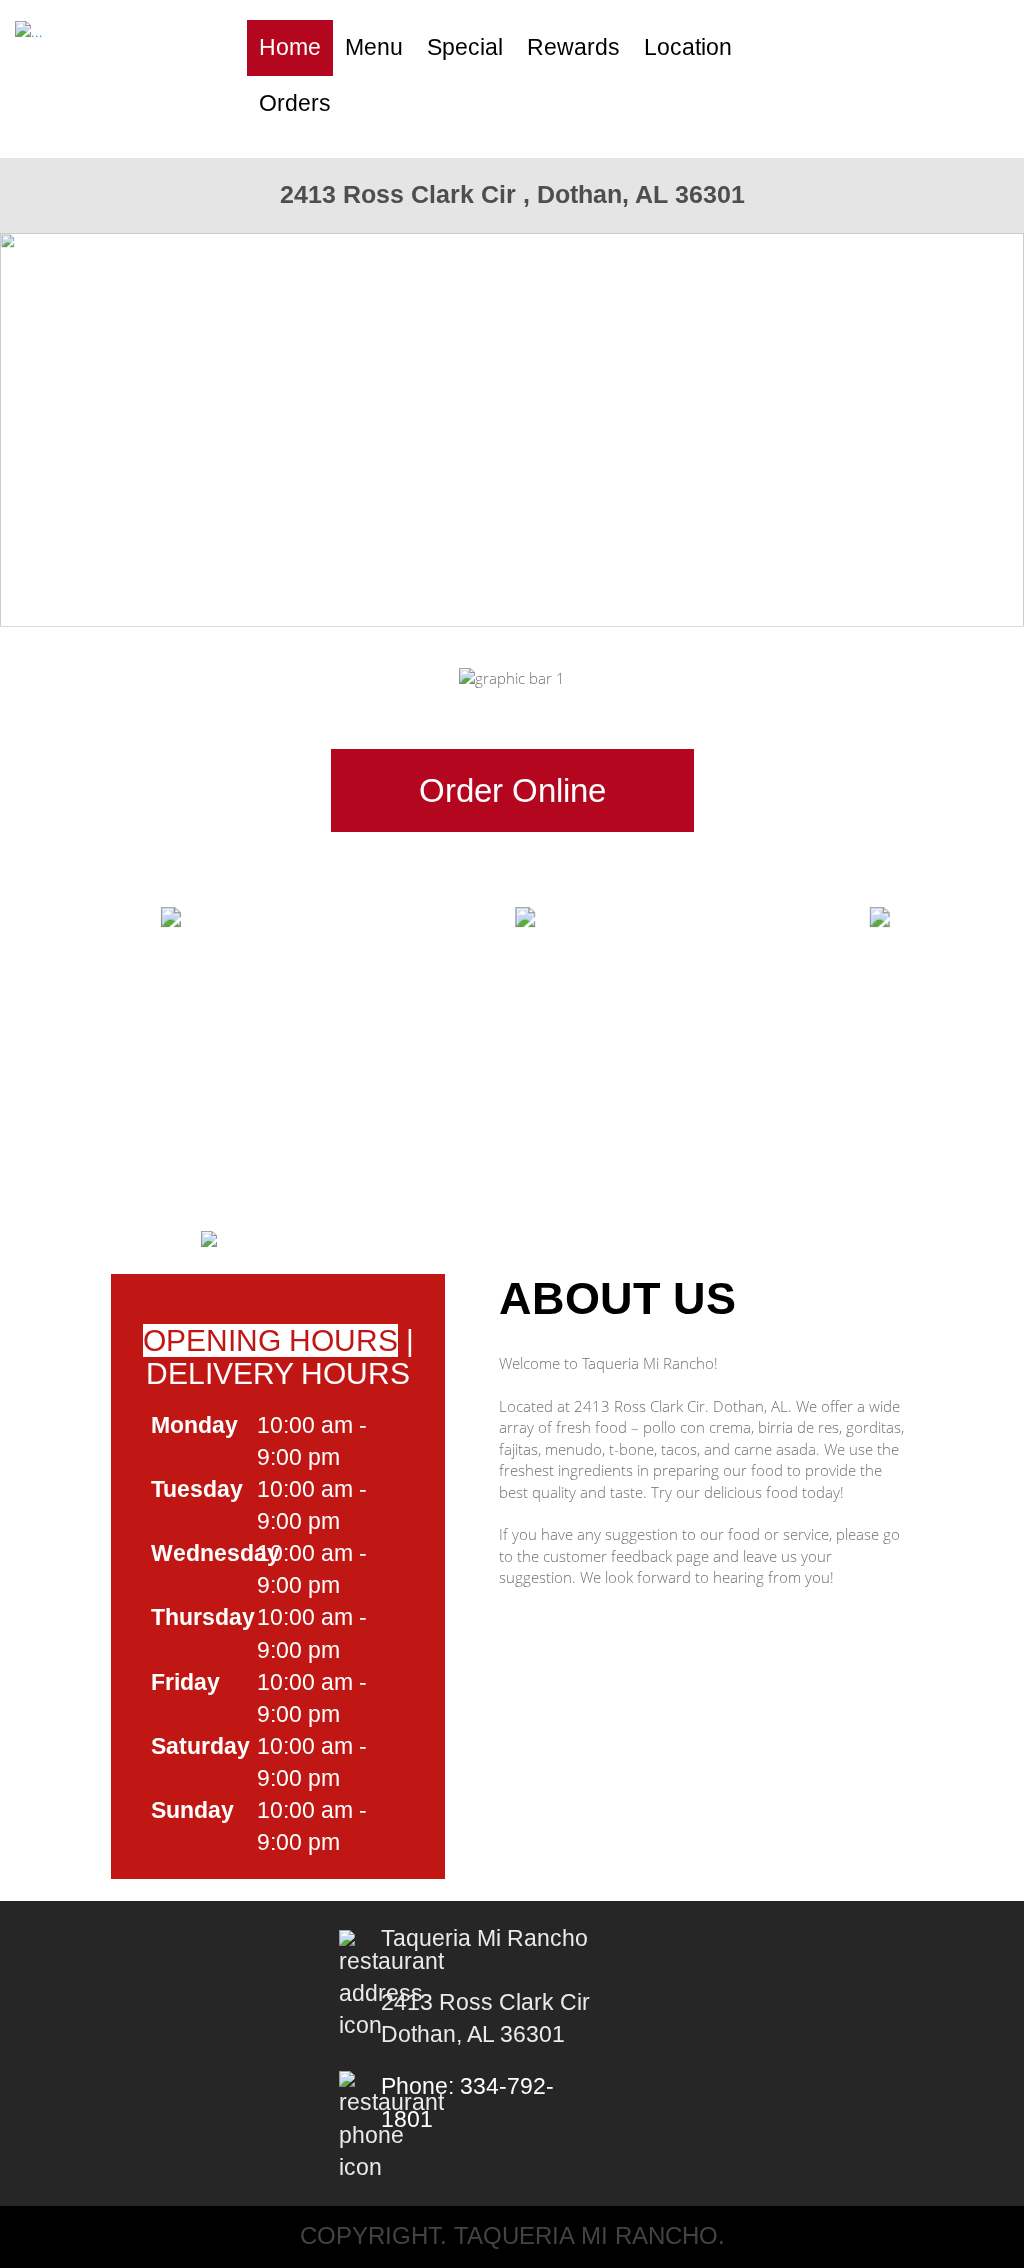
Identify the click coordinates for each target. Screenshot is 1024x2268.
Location (688, 47)
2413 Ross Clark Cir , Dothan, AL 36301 (512, 194)
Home (290, 47)
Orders (295, 103)
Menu (374, 47)
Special (465, 47)
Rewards (573, 47)
